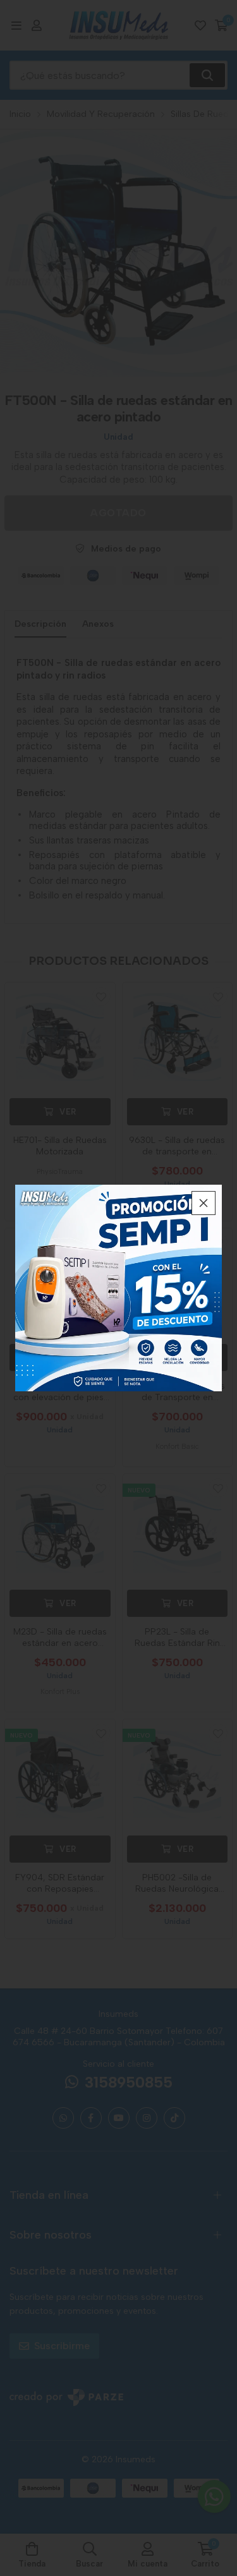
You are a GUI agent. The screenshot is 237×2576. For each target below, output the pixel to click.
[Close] (204, 1203)
